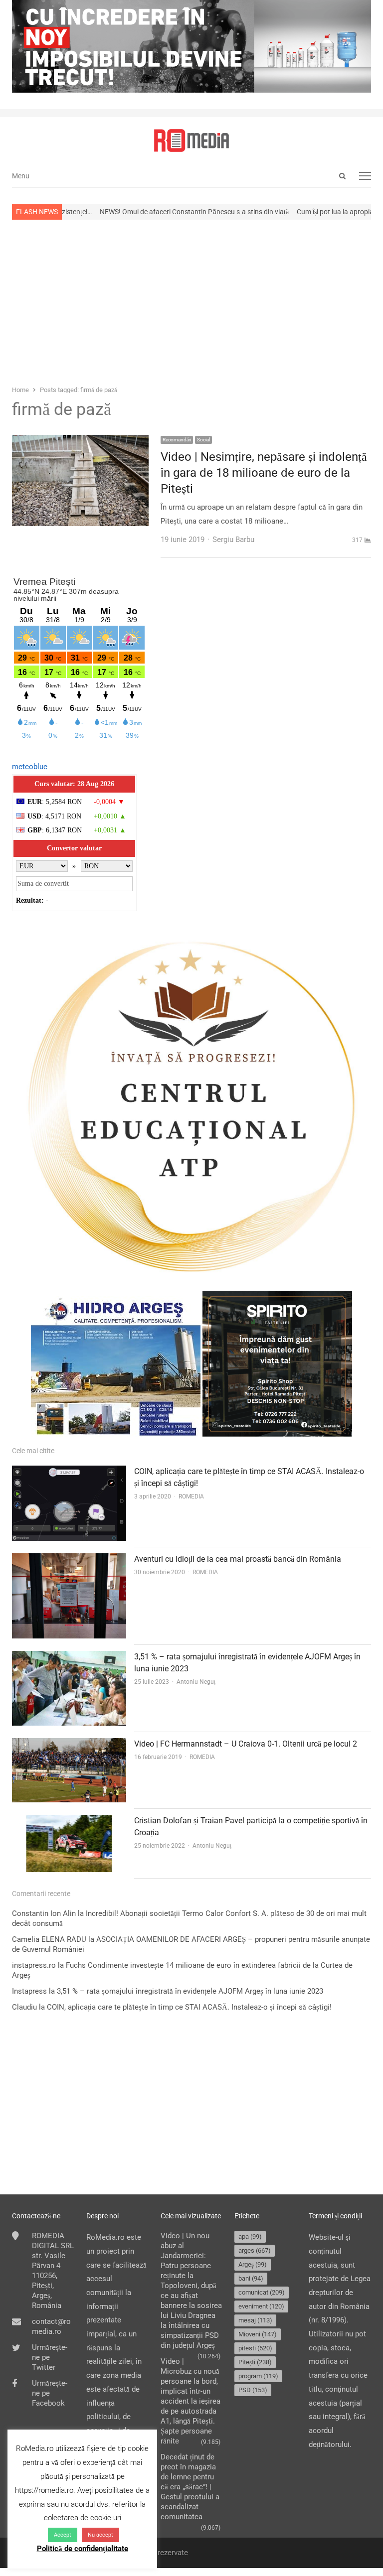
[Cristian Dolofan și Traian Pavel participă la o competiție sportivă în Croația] (69, 1821)
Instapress (29, 1991)
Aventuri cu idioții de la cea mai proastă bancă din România (238, 1559)
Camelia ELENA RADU (49, 1939)
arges (255, 2250)
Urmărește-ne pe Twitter (50, 2357)
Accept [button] (63, 2535)
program (258, 2376)
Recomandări (177, 440)
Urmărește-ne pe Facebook (50, 2393)
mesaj (255, 2320)
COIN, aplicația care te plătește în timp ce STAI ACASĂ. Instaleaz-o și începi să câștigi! (189, 2007)
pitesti (255, 2348)
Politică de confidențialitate (83, 2549)
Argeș (253, 2264)
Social (203, 440)
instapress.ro (34, 1965)
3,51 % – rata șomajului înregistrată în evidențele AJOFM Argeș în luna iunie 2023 (190, 1991)
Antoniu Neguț (196, 1682)
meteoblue (30, 767)
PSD (253, 2390)
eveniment (261, 2306)
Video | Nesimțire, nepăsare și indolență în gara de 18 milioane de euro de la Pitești (264, 473)
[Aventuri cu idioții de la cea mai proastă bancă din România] (69, 1560)
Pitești (255, 2362)
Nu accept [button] (100, 2535)
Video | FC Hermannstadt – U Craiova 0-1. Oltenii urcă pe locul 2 (246, 1744)
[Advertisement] (191, 301)
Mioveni (258, 2334)
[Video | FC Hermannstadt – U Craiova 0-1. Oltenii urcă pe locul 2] (69, 1745)
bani (251, 2278)
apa (250, 2237)
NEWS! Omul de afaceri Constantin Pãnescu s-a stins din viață (142, 212)
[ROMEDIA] (191, 140)
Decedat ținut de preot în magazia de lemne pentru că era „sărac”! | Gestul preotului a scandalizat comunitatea (190, 2487)
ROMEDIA (191, 1496)
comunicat (262, 2292)
